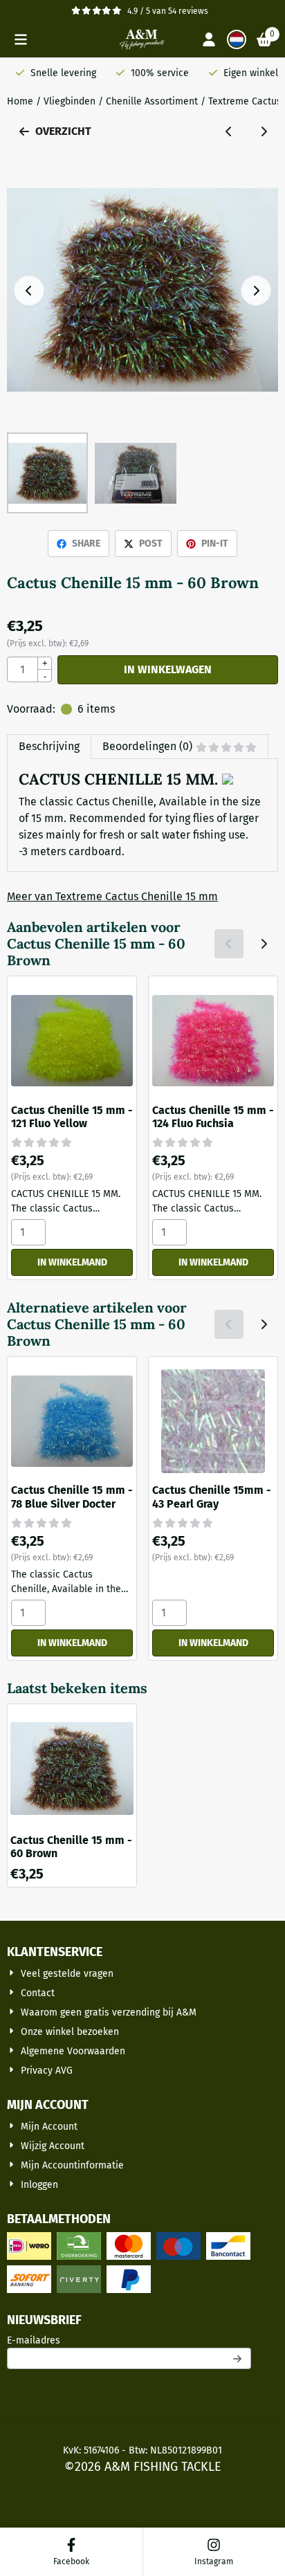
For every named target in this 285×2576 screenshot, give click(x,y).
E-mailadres (125, 2340)
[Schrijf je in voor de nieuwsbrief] (238, 2358)
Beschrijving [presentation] (49, 746)
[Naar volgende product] (264, 131)
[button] (21, 39)
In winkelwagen (168, 669)
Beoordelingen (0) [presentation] (147, 746)
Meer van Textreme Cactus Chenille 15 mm (112, 896)
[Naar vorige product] (229, 131)
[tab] (49, 747)
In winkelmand (72, 1262)
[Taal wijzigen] (237, 39)
